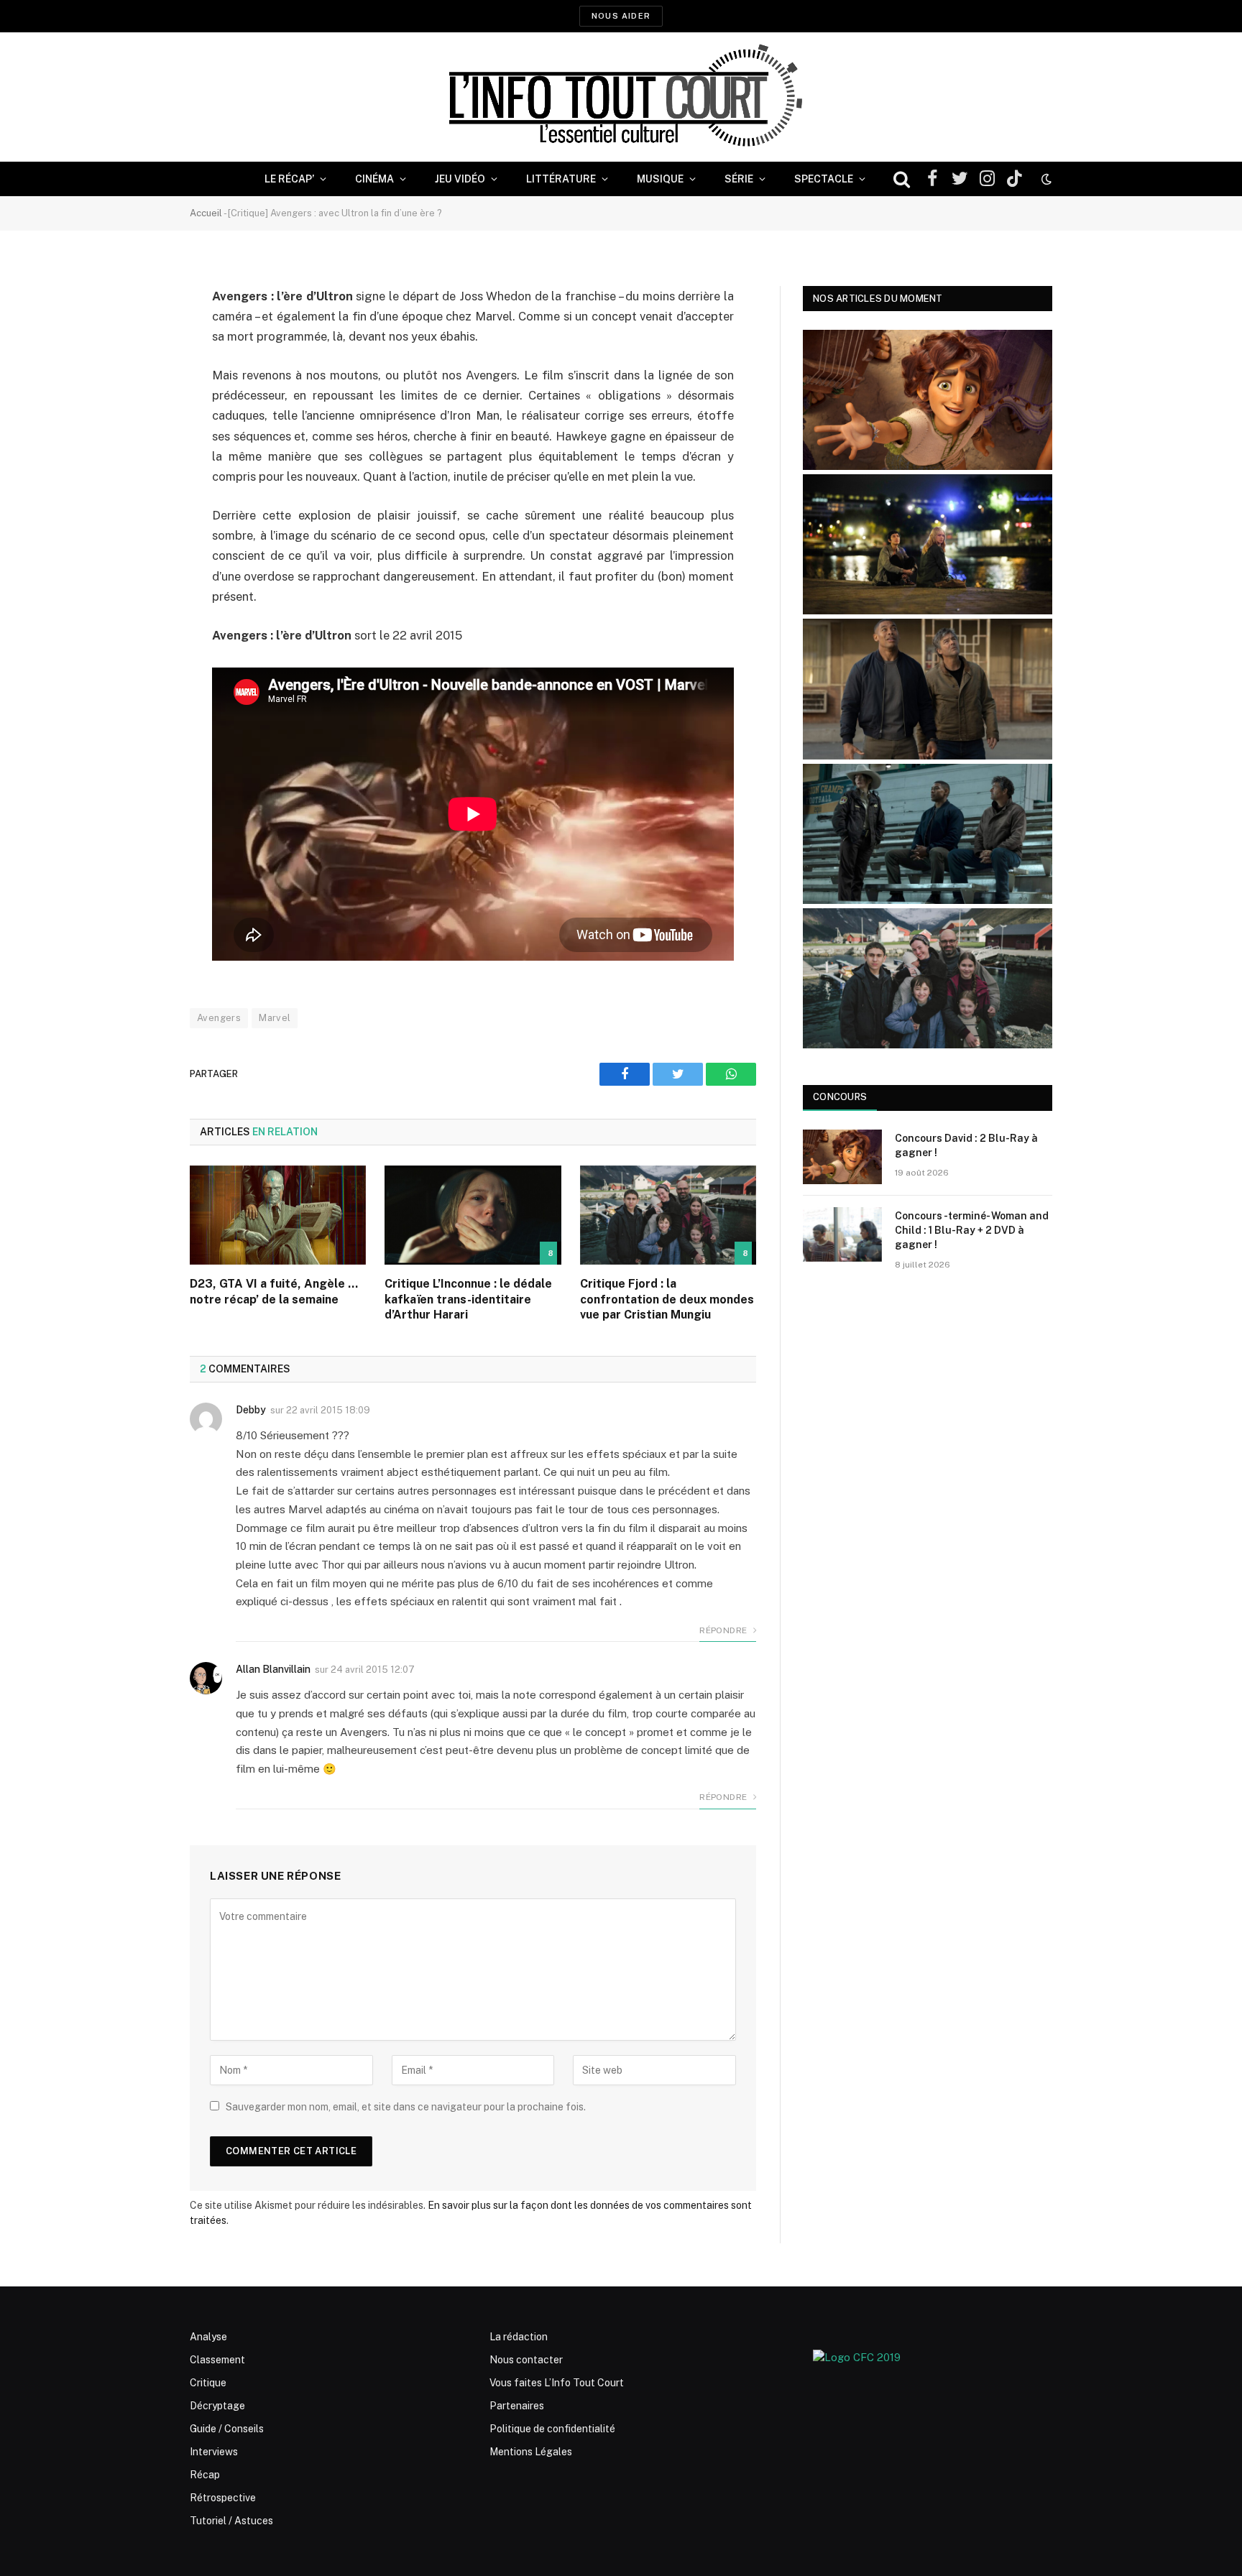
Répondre (724, 1630)
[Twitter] (139, 370)
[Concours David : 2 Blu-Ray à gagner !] (842, 1157)
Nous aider (621, 16)
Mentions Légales (531, 2452)
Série (739, 179)
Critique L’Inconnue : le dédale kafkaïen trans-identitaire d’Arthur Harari (468, 1299)
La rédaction (519, 2337)
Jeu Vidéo (460, 179)
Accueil (206, 213)
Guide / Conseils (227, 2429)
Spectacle (824, 179)
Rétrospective (223, 2498)
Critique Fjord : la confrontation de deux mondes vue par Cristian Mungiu (667, 1299)
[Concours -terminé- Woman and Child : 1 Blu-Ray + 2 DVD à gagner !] (842, 1234)
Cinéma (374, 179)
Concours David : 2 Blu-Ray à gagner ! (966, 1145)
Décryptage (217, 2406)
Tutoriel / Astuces (231, 2521)
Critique (208, 2383)
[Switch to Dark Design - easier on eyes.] (1045, 179)
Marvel (275, 1018)
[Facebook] (139, 333)
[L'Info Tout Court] (621, 97)
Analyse (208, 2337)
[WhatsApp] (139, 407)
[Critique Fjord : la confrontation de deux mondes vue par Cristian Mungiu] (668, 1215)
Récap (205, 2475)
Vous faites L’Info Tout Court (557, 2383)
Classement (217, 2360)
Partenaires (517, 2406)
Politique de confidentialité (552, 2429)
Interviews (214, 2452)
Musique (660, 179)
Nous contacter (526, 2360)
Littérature (561, 179)
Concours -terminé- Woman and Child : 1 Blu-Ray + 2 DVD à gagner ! (972, 1230)
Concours (840, 1097)
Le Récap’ (289, 179)
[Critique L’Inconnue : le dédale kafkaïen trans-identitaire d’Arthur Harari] (473, 1215)
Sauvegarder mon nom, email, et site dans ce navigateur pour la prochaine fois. (406, 2107)
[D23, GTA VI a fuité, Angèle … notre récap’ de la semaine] (278, 1215)
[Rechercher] (902, 179)
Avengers (219, 1018)
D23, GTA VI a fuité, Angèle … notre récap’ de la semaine (274, 1292)
